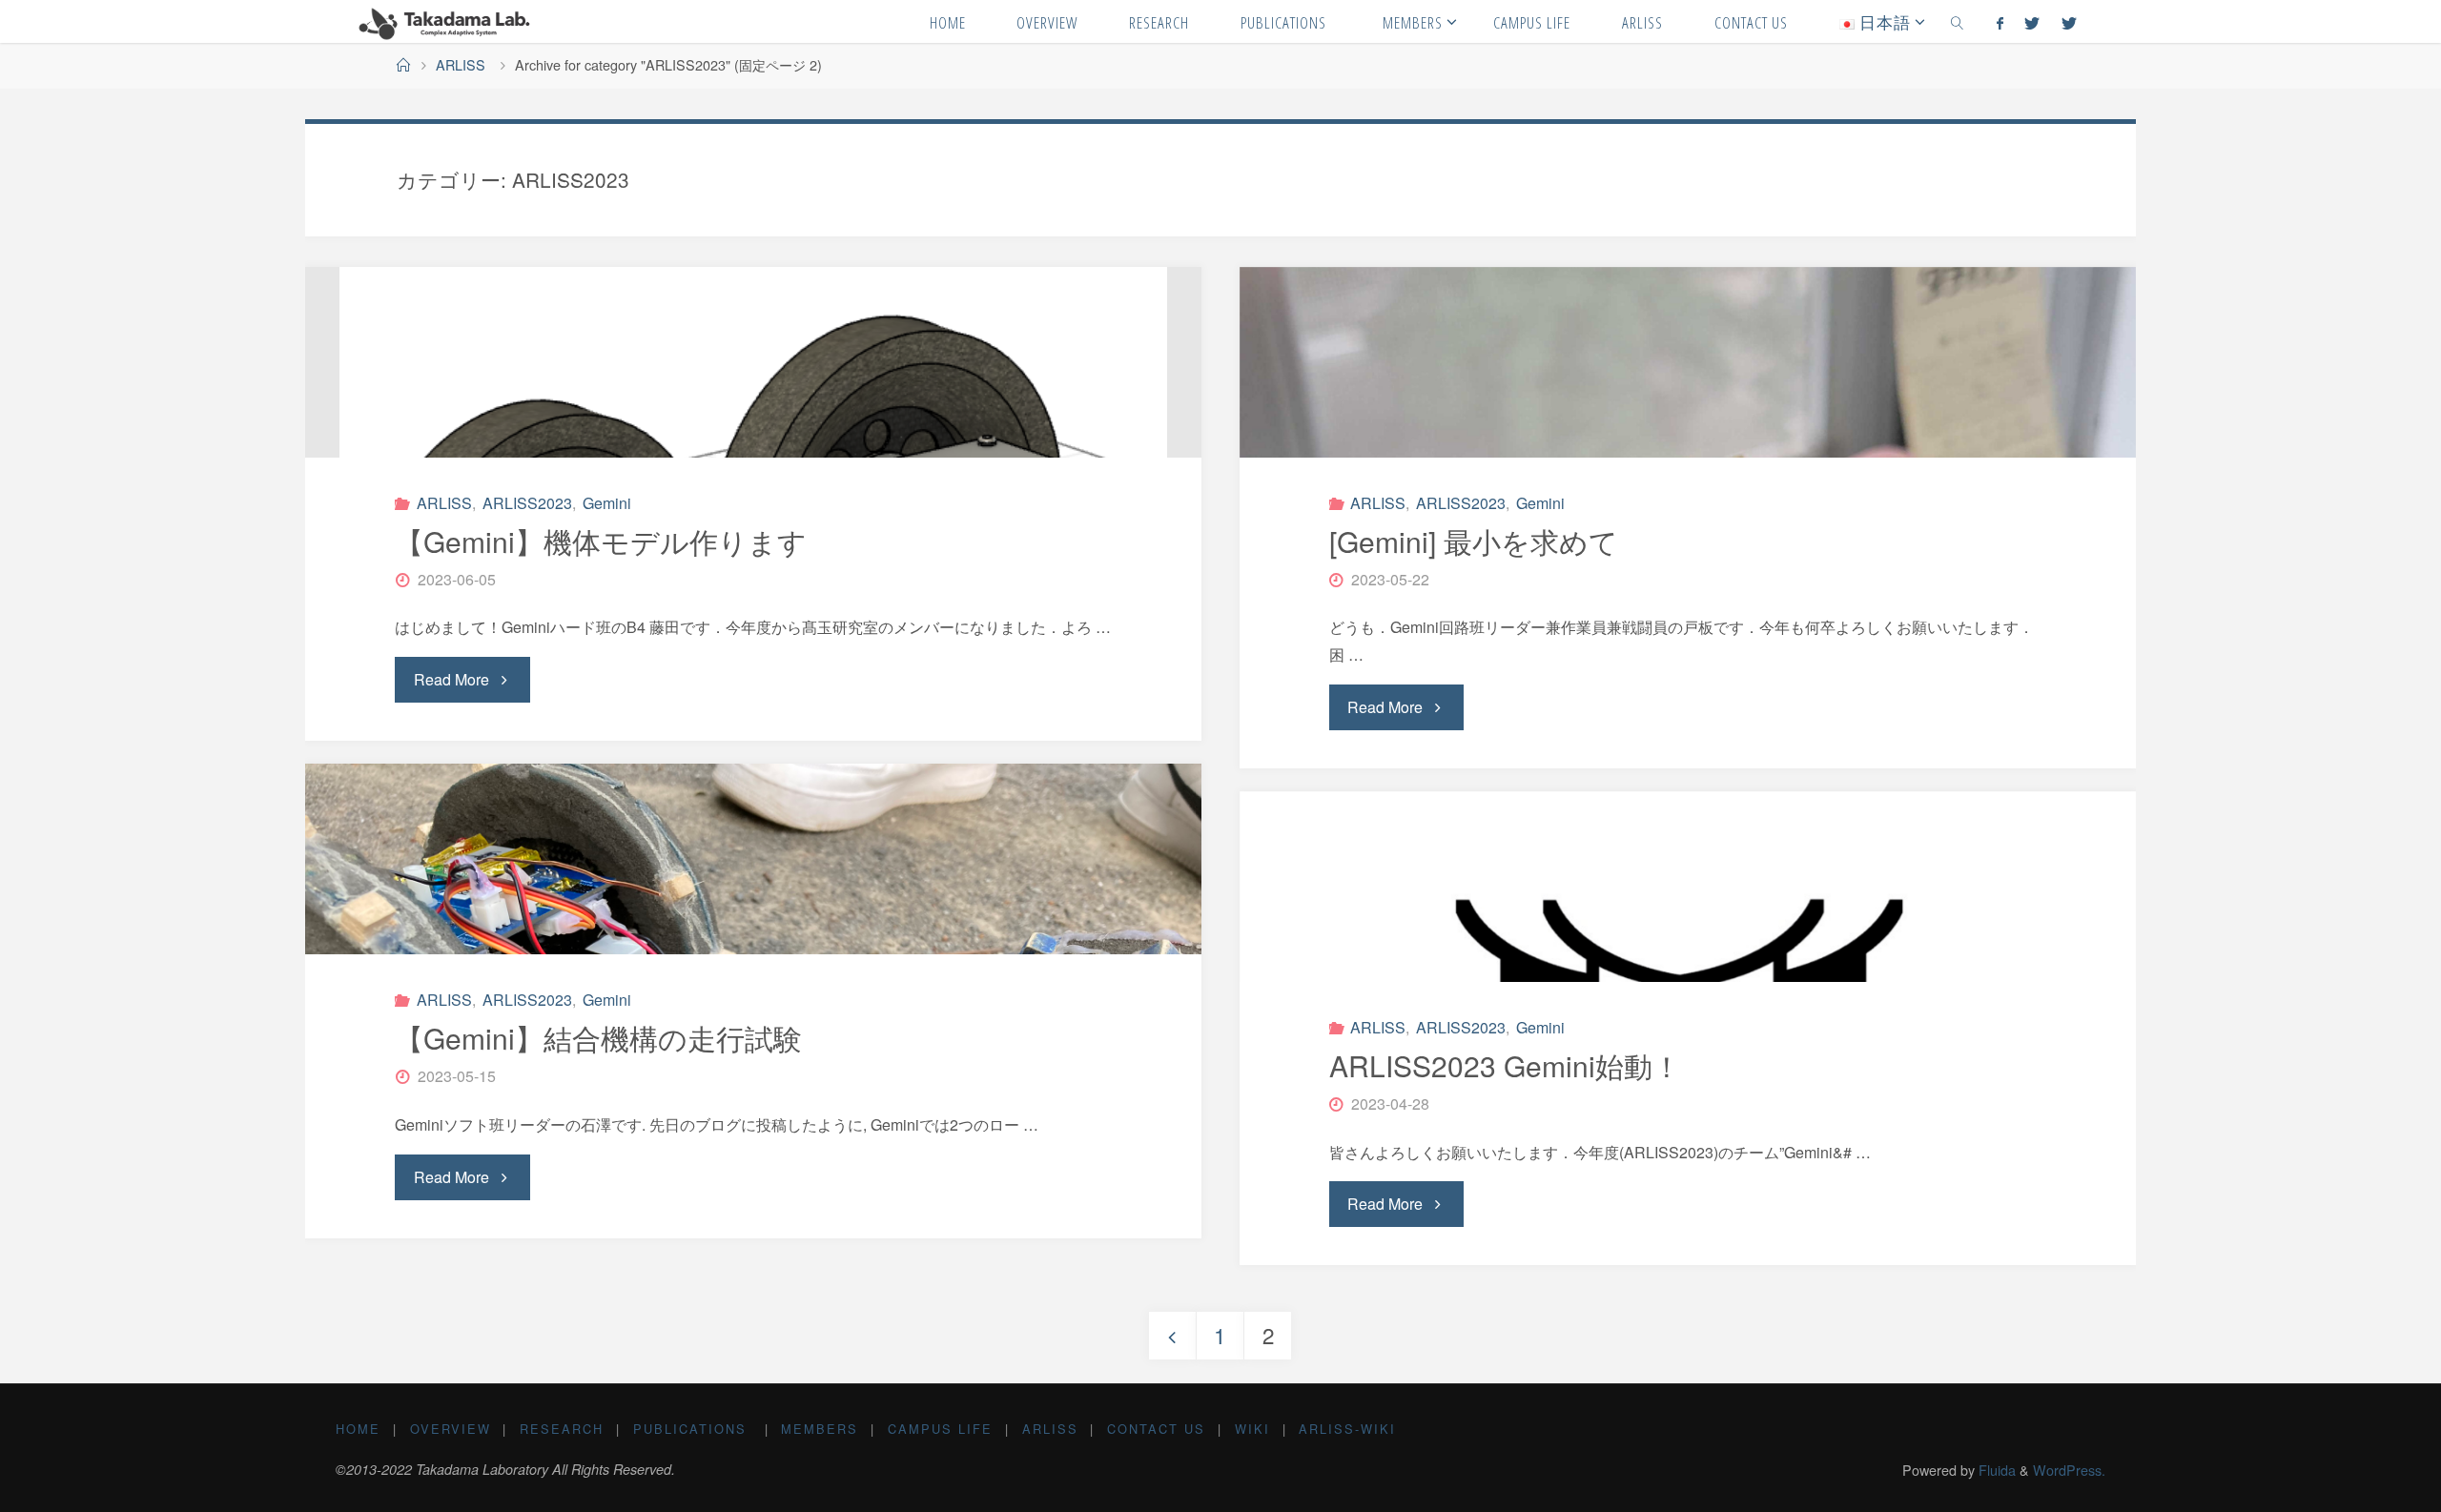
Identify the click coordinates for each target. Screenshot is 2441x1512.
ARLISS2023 (527, 503)
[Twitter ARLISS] (2068, 22)
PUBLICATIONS (693, 1429)
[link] (1957, 21)
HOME (358, 1429)
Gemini (607, 503)
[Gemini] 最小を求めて (1474, 541)
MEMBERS (820, 1429)
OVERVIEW (451, 1429)
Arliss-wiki (1347, 1429)
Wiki (1252, 1429)
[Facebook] (2000, 22)
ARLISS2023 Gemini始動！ (1505, 1065)
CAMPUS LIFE (940, 1429)
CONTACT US (1156, 1429)
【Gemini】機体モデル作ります (601, 541)
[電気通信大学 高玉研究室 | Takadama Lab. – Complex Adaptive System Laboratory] (446, 21)
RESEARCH (562, 1429)
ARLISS (461, 64)
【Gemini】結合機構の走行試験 (598, 1038)
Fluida (1995, 1470)
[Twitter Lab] (2032, 22)
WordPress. (2069, 1470)
